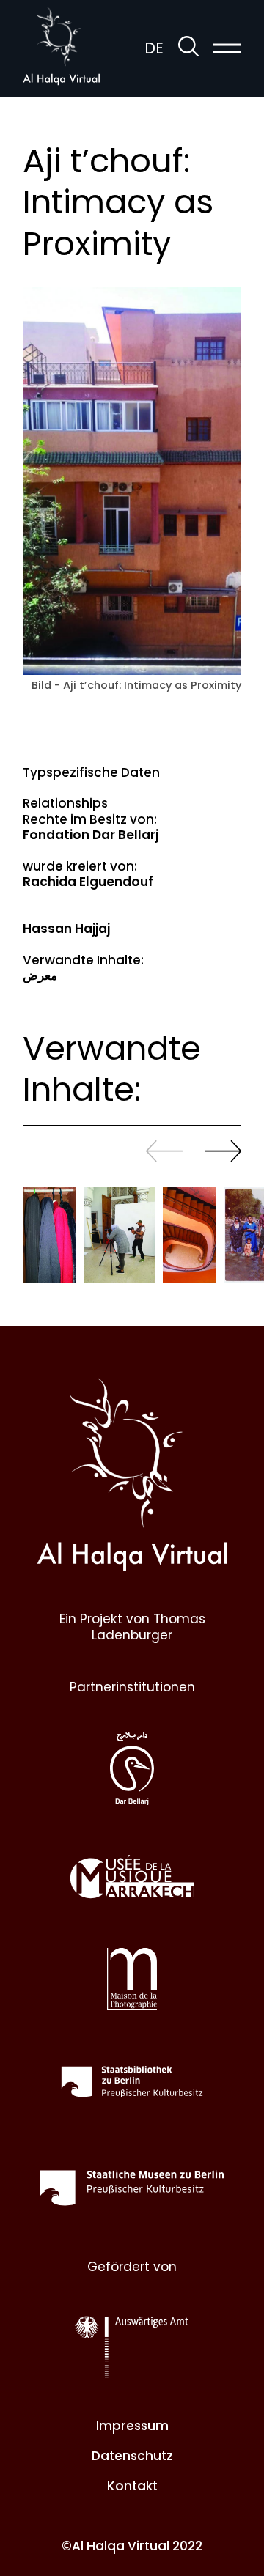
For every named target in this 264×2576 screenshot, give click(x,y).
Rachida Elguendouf (88, 882)
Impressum (132, 2426)
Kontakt (132, 2486)
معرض (40, 975)
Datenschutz (132, 2456)
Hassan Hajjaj (66, 929)
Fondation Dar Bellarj (91, 835)
